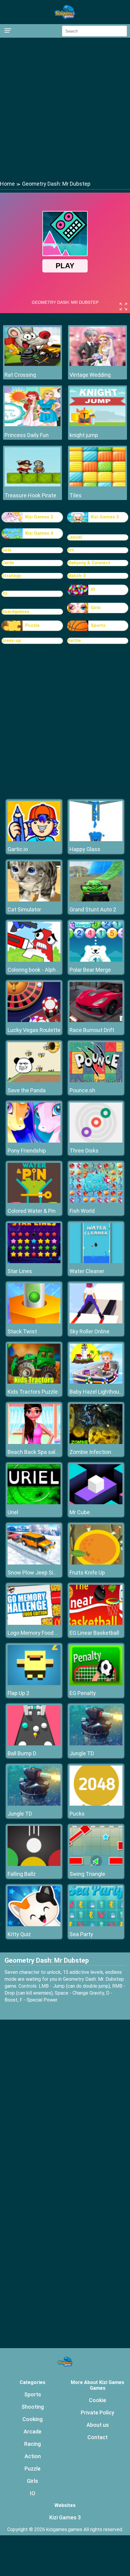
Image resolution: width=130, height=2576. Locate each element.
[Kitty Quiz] (34, 1925)
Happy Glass (85, 849)
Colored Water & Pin (32, 1211)
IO (93, 590)
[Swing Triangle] (96, 1864)
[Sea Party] (96, 1925)
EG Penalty (83, 1693)
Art (71, 550)
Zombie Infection (90, 1452)
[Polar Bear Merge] (96, 960)
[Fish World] (96, 1201)
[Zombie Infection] (96, 1442)
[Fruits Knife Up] (96, 1563)
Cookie (97, 2400)
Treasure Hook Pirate (30, 495)
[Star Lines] (34, 1261)
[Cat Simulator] (34, 900)
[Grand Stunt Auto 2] (96, 900)
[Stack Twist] (34, 1322)
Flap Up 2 (18, 1693)
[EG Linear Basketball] (96, 1623)
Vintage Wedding (90, 375)
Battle (74, 640)
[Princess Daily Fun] (32, 425)
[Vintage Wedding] (97, 364)
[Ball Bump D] (34, 1744)
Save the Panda (27, 1090)
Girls (6, 550)
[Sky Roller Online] (96, 1322)
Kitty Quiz (19, 1934)
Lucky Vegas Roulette (34, 1030)
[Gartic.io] (34, 840)
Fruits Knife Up (87, 1573)
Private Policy (97, 2412)
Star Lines (20, 1271)
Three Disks (84, 1151)
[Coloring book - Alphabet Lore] (34, 960)
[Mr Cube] (96, 1503)
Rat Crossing (20, 375)
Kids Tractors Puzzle (33, 1392)
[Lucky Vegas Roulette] (34, 1020)
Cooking (32, 2419)
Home (7, 184)
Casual (75, 537)
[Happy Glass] (96, 840)
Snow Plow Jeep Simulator (40, 1573)
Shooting (33, 2407)
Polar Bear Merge (90, 970)
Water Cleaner (87, 1271)
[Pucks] (96, 1804)
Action (33, 2456)
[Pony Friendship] (34, 1141)
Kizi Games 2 (39, 517)
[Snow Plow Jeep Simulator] (34, 1563)
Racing (32, 2444)
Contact (97, 2437)
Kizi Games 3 (105, 517)
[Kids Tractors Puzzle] (34, 1382)
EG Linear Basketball (94, 1633)
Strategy (11, 576)
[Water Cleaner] (96, 1261)
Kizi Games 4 (39, 533)
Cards (8, 563)
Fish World (82, 1211)
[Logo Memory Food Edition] (34, 1623)
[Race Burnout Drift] (96, 1020)
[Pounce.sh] (96, 1081)
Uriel (13, 1512)
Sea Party (81, 1934)
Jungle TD (82, 1753)
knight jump (84, 435)
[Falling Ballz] (34, 1864)
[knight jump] (97, 425)
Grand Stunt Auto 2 (93, 909)
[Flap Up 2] (34, 1683)
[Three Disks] (96, 1141)
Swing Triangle (87, 1874)
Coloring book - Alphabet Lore (43, 970)
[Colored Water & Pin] (34, 1201)
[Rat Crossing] (32, 364)
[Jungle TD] (96, 1744)
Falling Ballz (22, 1874)
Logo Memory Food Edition (39, 1633)
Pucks (77, 1814)
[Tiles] (97, 485)
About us (98, 2425)
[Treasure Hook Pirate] (32, 485)
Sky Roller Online (89, 1331)
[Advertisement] (65, 109)
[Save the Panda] (34, 1081)
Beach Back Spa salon (34, 1452)
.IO (4, 593)
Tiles (76, 495)
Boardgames (15, 612)
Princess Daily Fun (27, 435)
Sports (98, 625)
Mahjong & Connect (89, 563)
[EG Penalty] (96, 1683)
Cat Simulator (24, 909)
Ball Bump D (22, 1753)
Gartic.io (18, 849)
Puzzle (32, 625)
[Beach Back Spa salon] (34, 1442)
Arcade (32, 2431)
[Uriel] (34, 1503)
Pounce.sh (82, 1090)
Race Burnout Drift (92, 1030)
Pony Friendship (27, 1151)
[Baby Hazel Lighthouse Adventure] (96, 1382)
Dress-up (11, 640)
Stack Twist (22, 1331)
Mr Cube (80, 1512)
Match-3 (76, 576)
